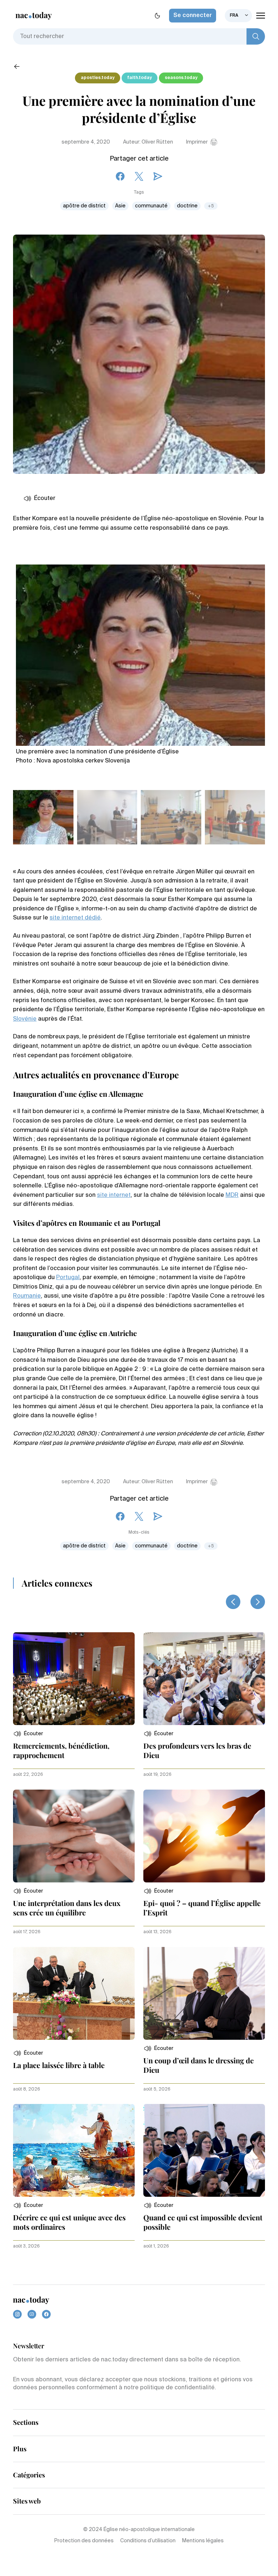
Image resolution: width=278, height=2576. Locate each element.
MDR (232, 1195)
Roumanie (27, 1296)
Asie (120, 206)
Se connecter (193, 16)
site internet (114, 1195)
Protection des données (84, 2541)
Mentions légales (203, 2541)
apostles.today (98, 78)
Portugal (68, 1278)
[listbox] (238, 16)
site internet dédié (75, 918)
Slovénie (25, 1019)
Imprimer (197, 142)
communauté (151, 206)
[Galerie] (140, 652)
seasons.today (181, 78)
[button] (28, 1734)
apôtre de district (84, 206)
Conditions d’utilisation (148, 2541)
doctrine (187, 206)
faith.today (140, 78)
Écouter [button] (45, 499)
